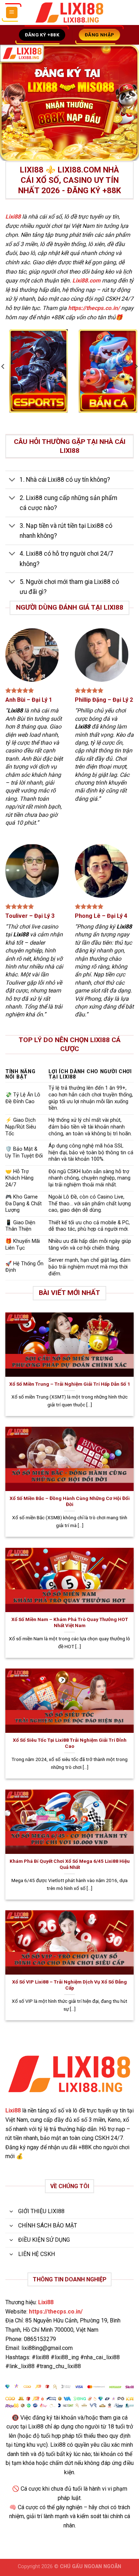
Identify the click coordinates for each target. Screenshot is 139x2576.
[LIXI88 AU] (69, 13)
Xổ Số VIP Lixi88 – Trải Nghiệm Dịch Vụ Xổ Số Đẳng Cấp (69, 1985)
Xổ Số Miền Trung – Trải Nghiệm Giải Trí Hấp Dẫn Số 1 (70, 1384)
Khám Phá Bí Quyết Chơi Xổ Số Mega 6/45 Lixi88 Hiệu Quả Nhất (70, 1864)
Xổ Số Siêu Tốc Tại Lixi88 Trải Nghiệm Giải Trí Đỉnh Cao (70, 1743)
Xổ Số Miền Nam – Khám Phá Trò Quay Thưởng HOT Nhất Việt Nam (70, 1622)
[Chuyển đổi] (12, 481)
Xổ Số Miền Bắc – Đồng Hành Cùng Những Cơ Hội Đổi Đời (70, 1501)
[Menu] (12, 13)
